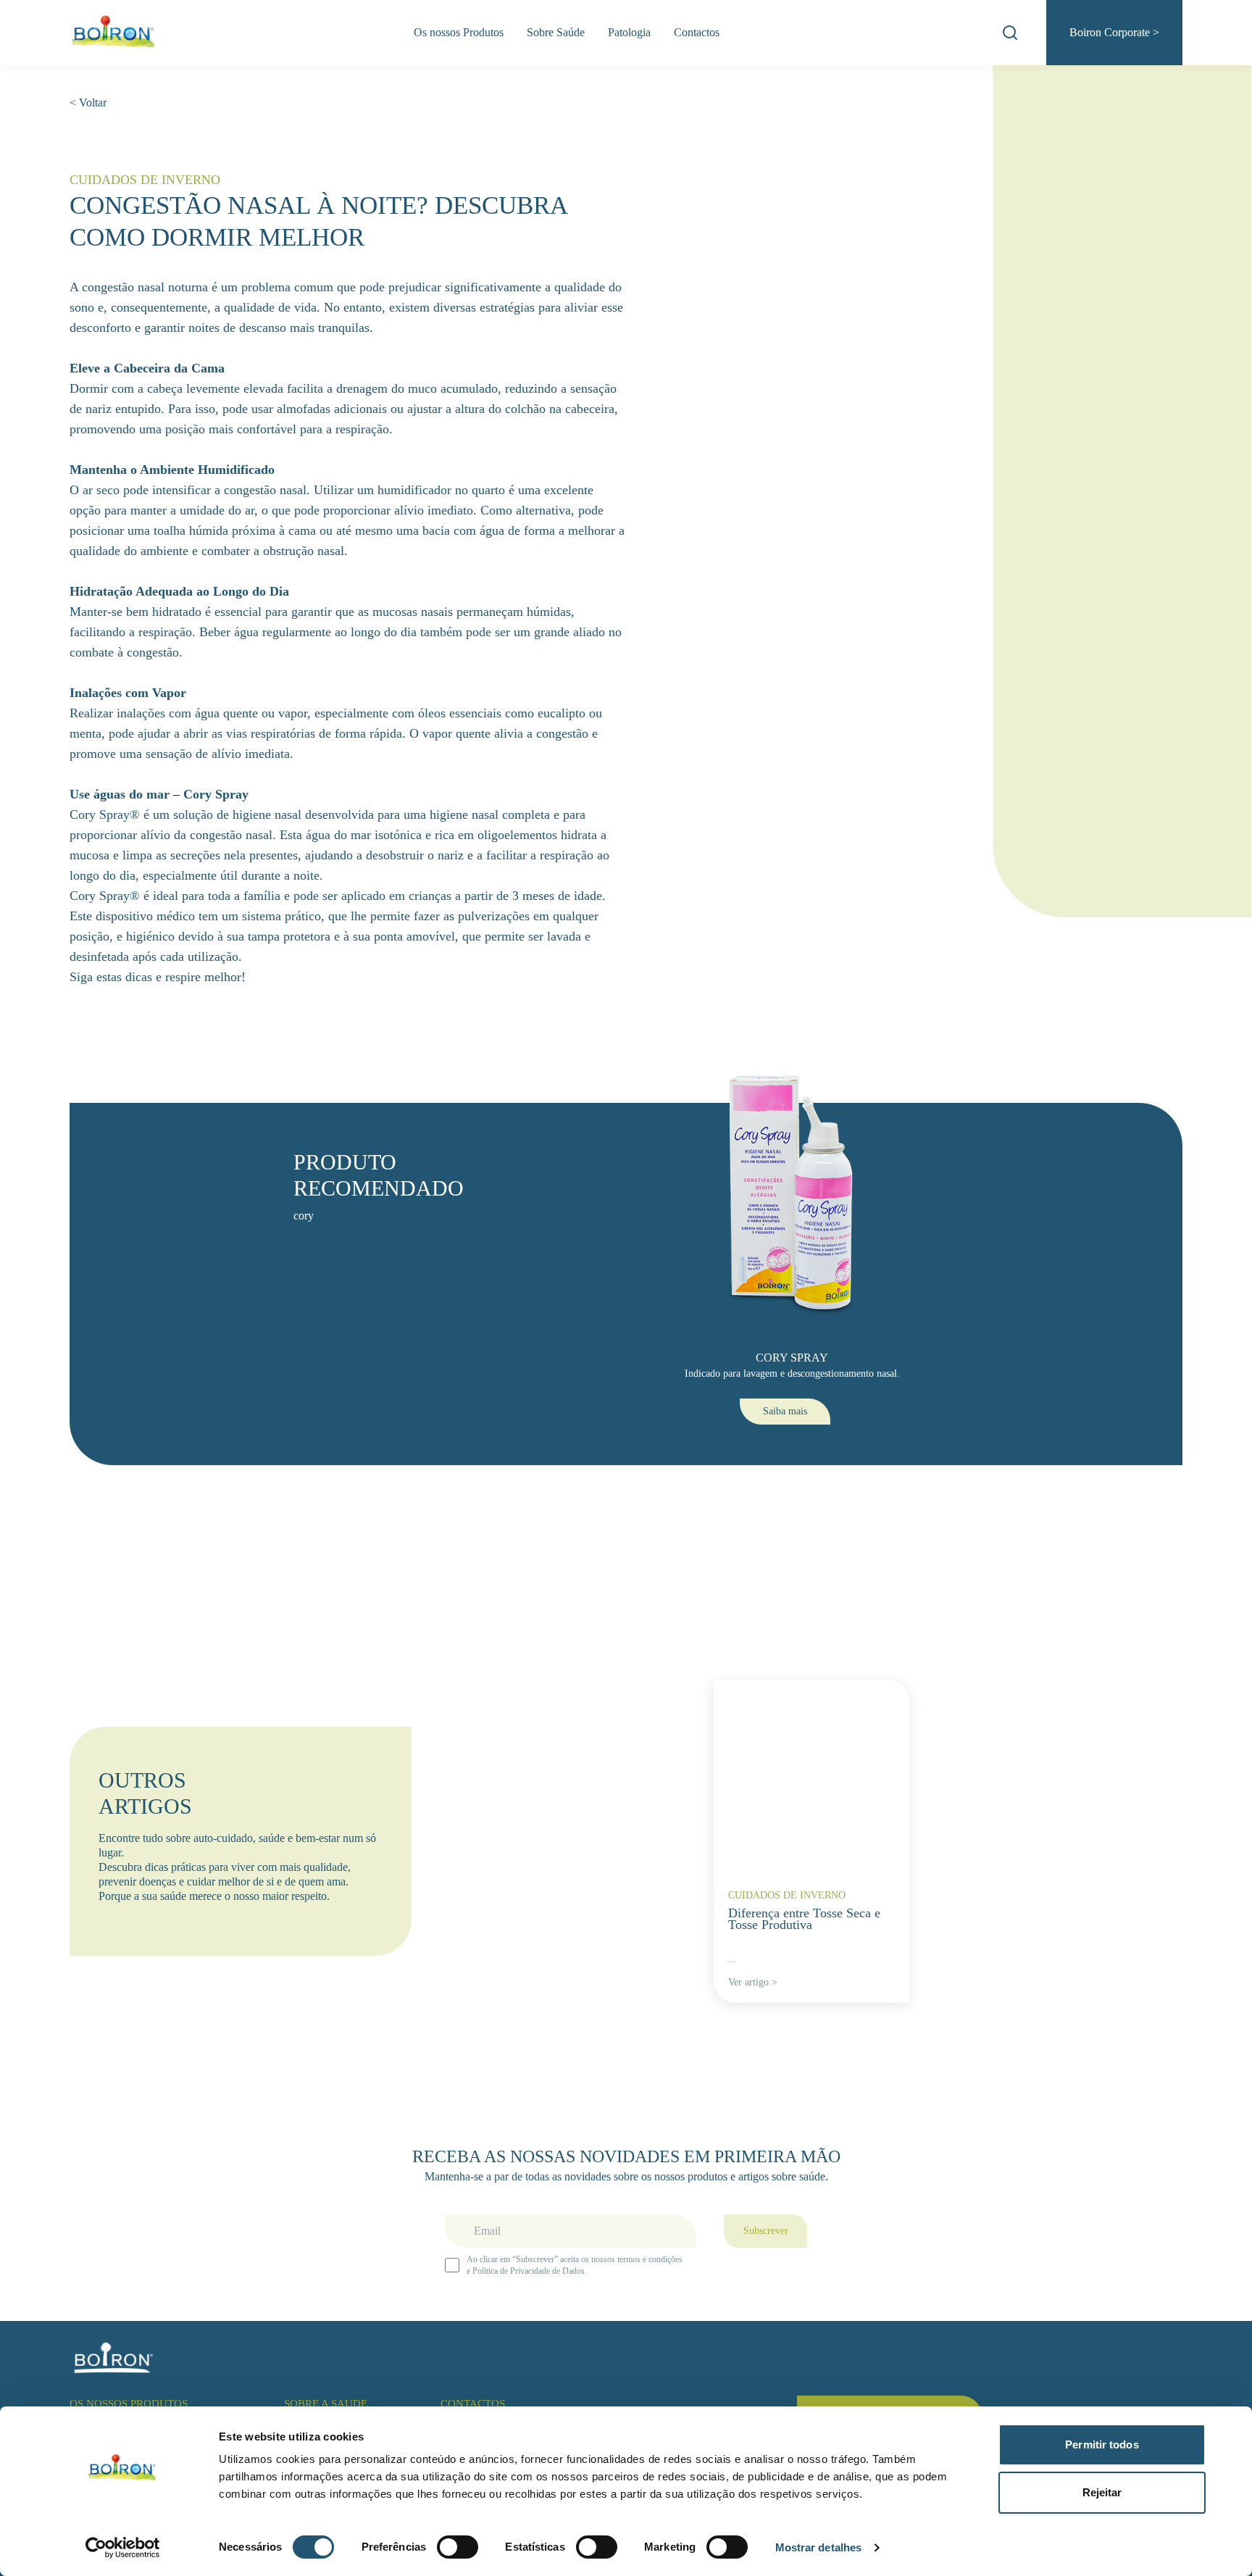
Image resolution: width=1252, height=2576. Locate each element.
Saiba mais (785, 1411)
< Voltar (88, 103)
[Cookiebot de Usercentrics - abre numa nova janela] (123, 2548)
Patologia (629, 32)
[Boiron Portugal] (114, 33)
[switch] (458, 2547)
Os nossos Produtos (459, 32)
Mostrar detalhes (819, 2547)
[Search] (1010, 33)
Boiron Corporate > (1114, 32)
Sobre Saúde (556, 32)
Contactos (697, 32)
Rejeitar (1102, 2492)
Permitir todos (1102, 2444)
